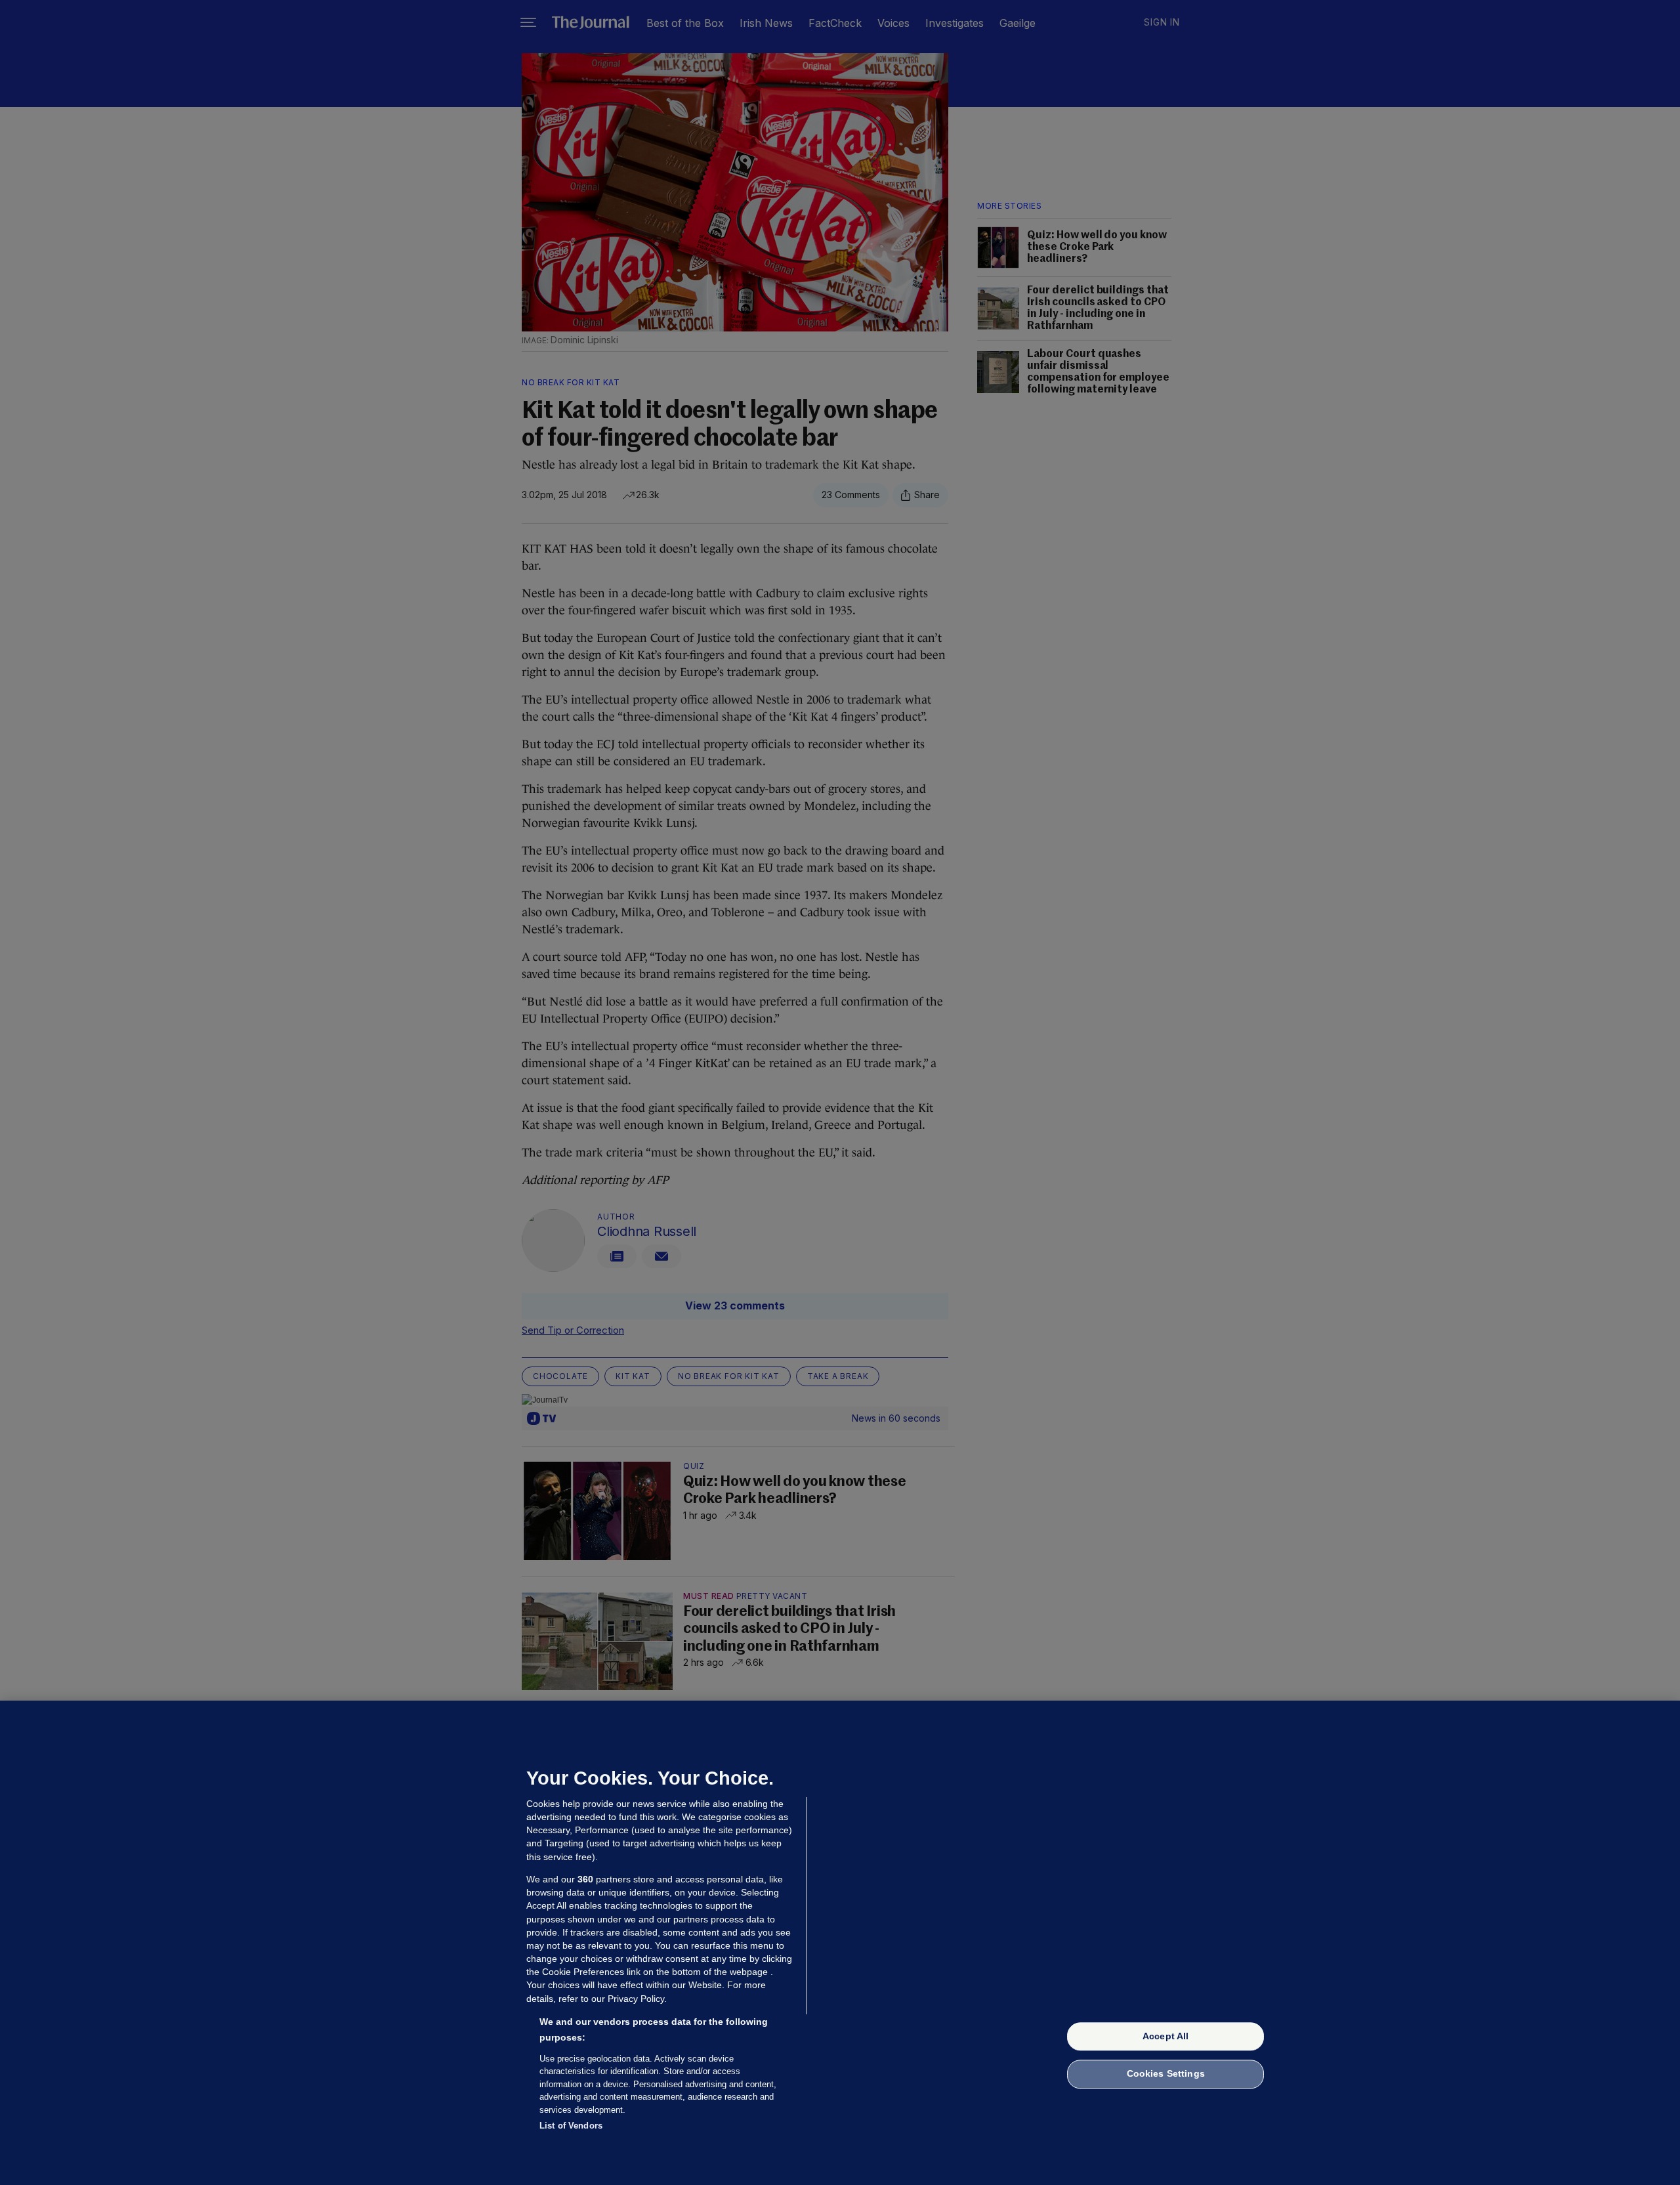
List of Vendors (571, 2126)
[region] (840, 1943)
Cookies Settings (1166, 2074)
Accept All (1165, 2036)
